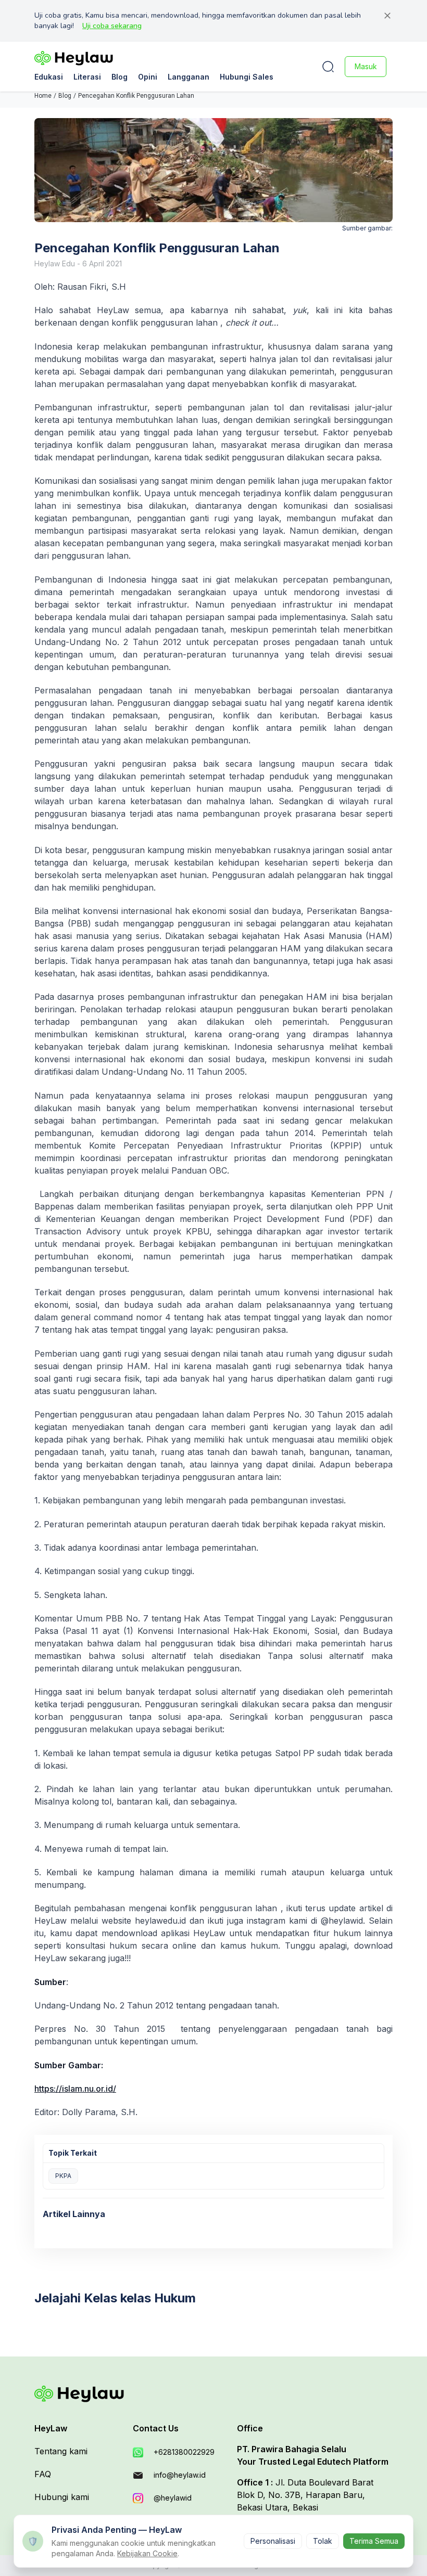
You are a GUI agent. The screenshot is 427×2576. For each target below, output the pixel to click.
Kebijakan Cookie (147, 2553)
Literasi (87, 77)
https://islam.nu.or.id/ (75, 2089)
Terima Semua (374, 2541)
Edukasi (49, 77)
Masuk (366, 66)
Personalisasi (273, 2541)
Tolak (323, 2541)
